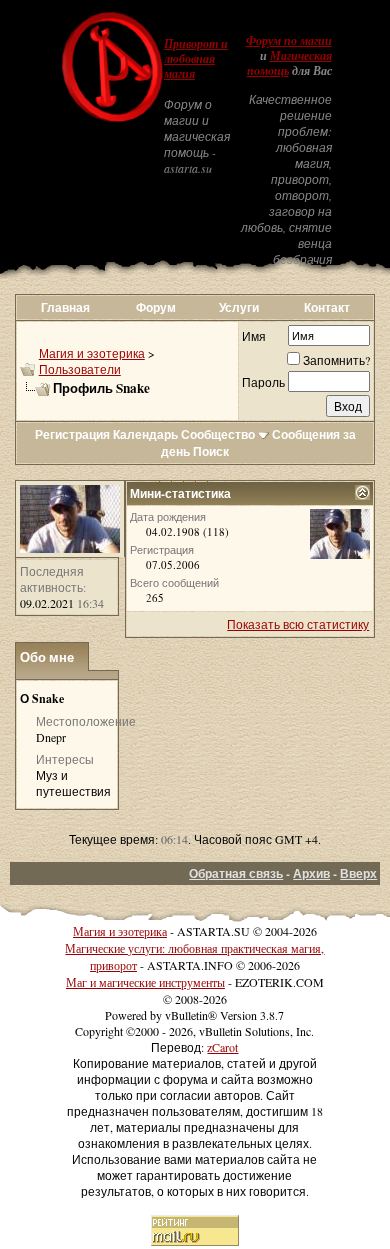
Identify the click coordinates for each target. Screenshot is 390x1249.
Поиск (211, 451)
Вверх (358, 873)
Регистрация (72, 434)
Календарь (145, 434)
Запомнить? (336, 360)
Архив (311, 873)
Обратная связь (236, 873)
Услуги (239, 307)
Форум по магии (289, 41)
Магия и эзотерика (92, 353)
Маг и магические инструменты (145, 982)
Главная (65, 307)
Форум (156, 307)
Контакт (327, 307)
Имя (254, 336)
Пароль (263, 382)
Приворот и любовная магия (196, 59)
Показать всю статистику (298, 624)
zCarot (222, 1047)
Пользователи (80, 369)
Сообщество (218, 434)
